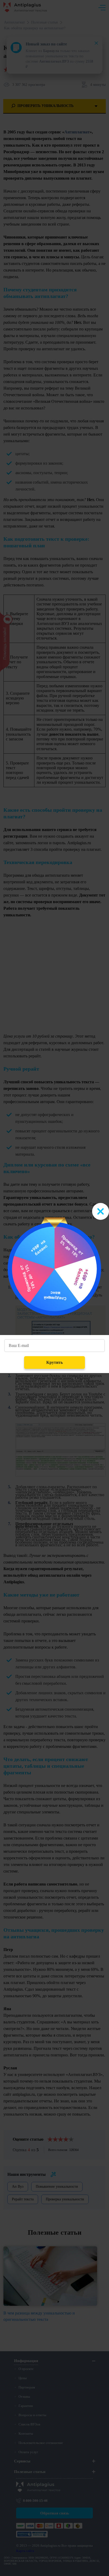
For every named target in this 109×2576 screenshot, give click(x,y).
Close (101, 1211)
